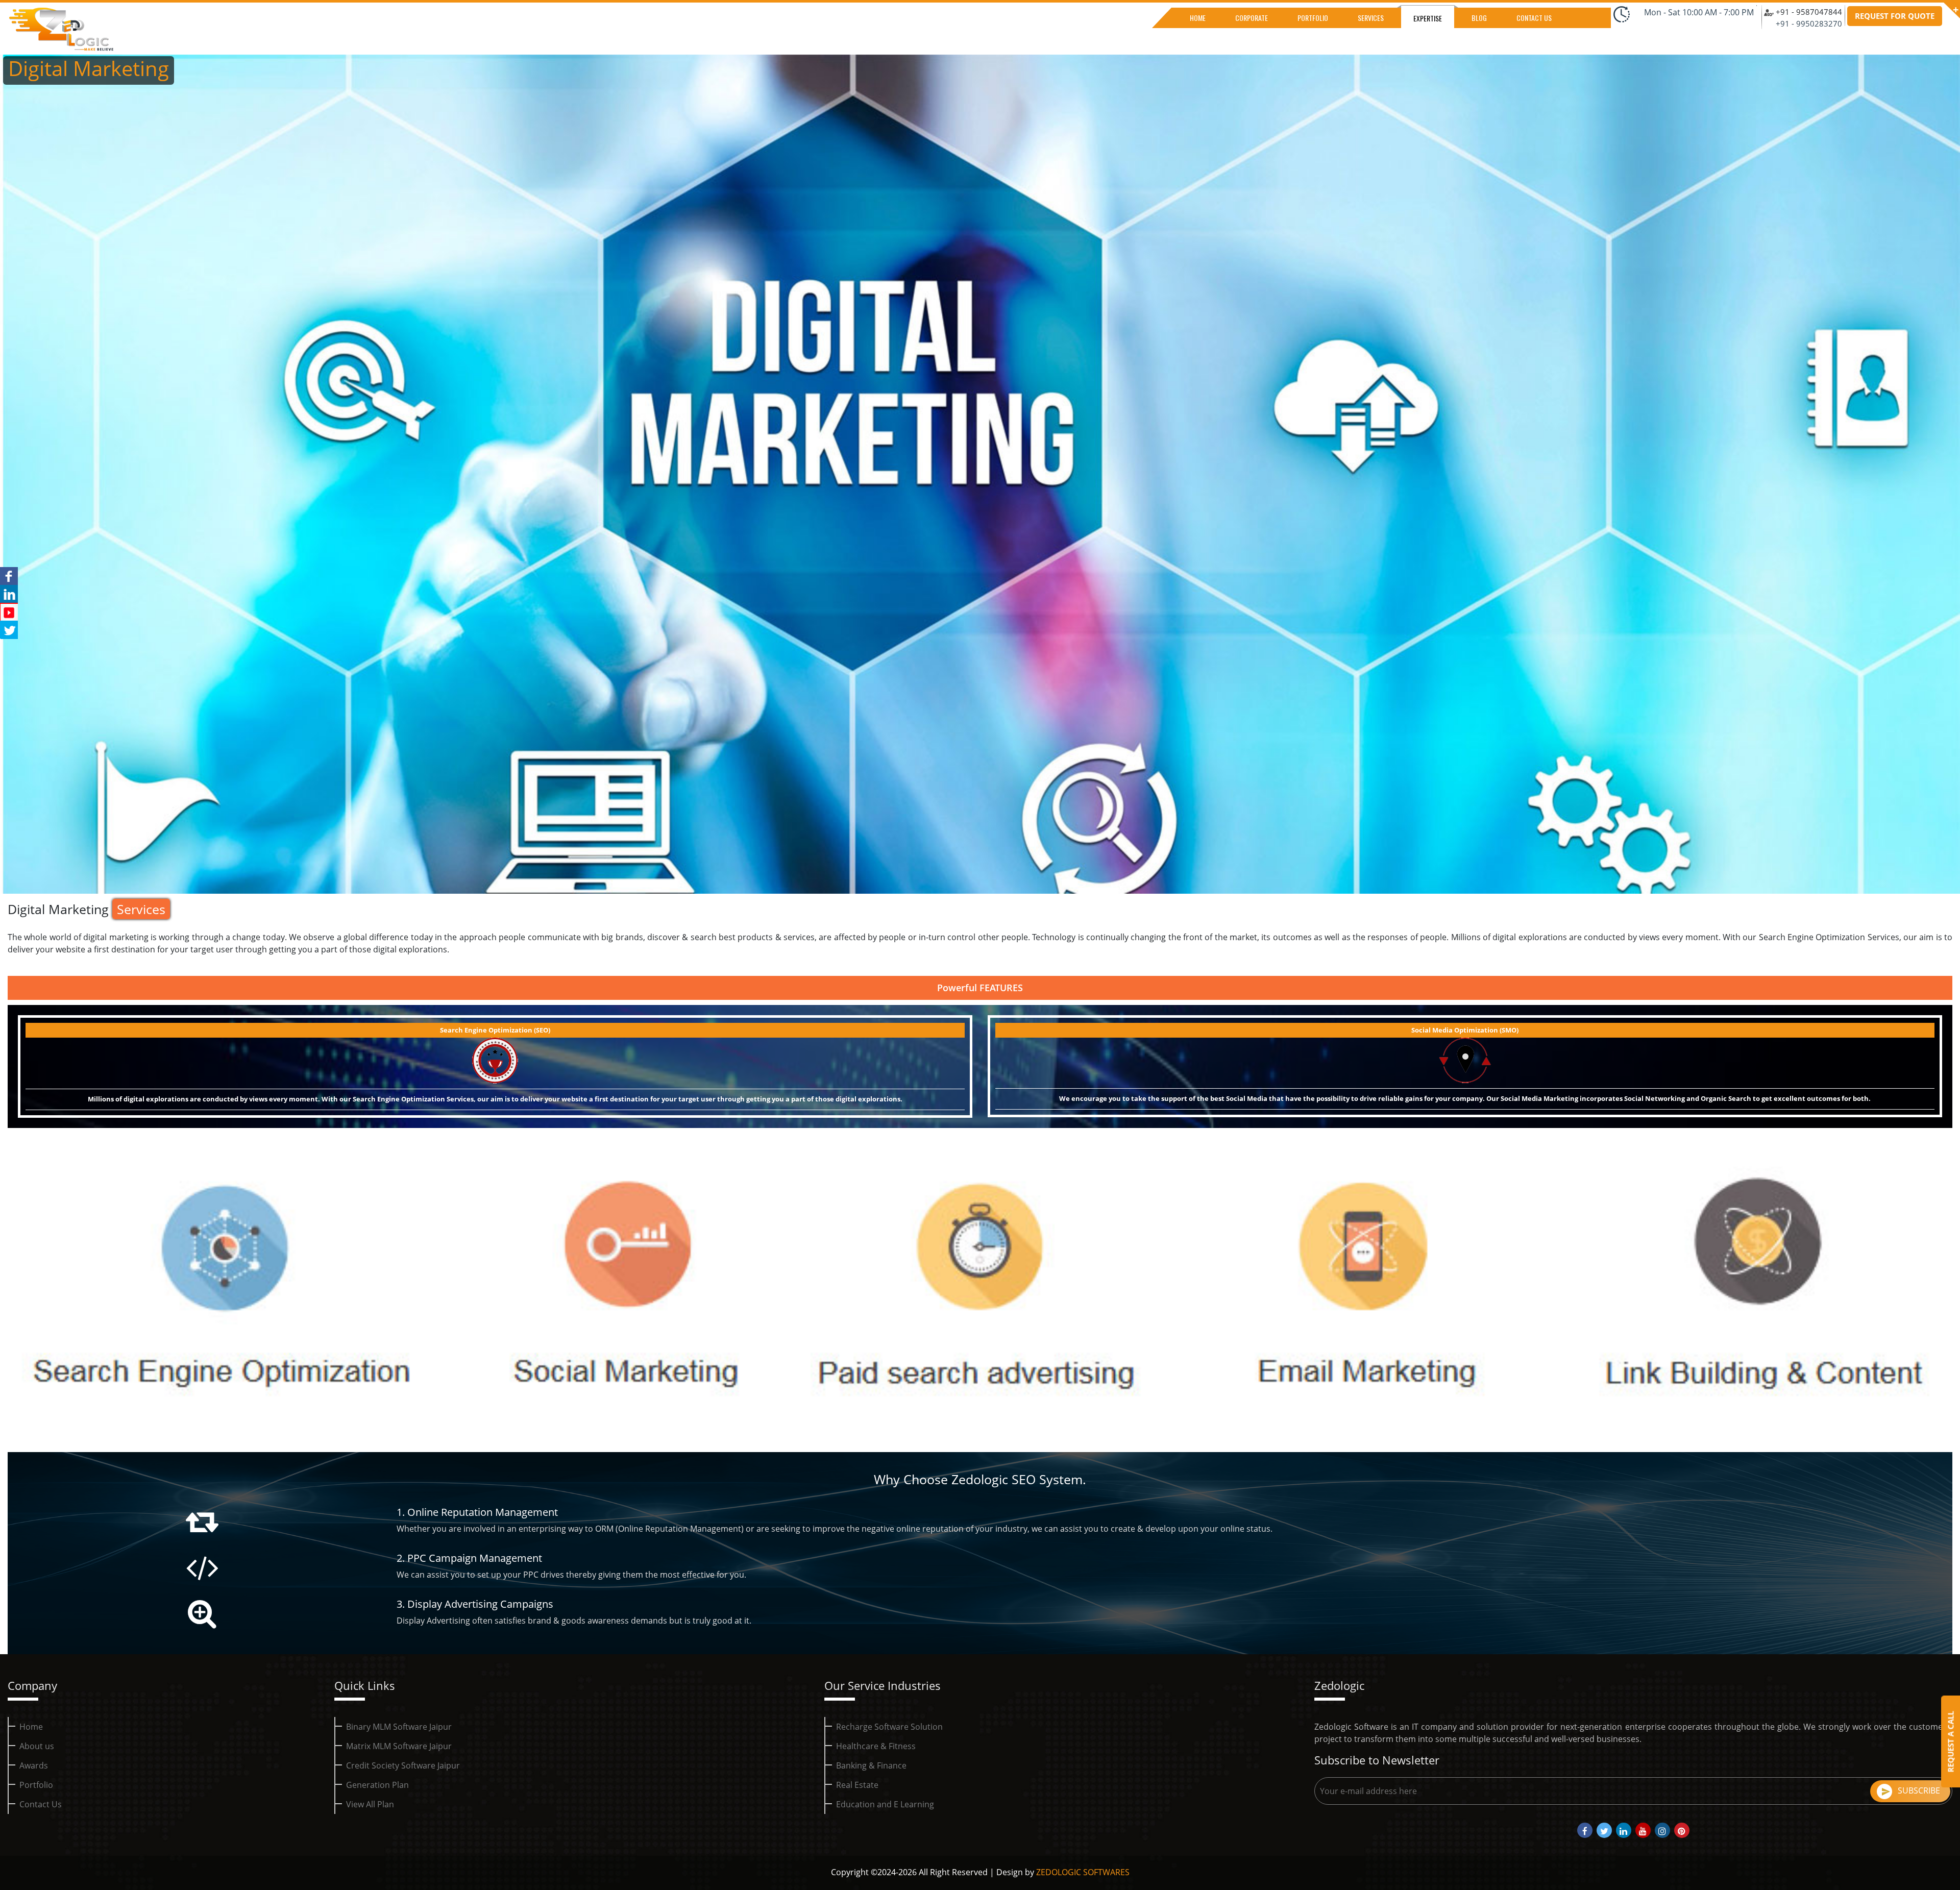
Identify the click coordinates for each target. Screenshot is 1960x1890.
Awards (34, 1765)
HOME (1198, 18)
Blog (1479, 18)
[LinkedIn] (9, 594)
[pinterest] (1682, 1830)
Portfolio (36, 1785)
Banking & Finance (871, 1765)
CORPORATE (1252, 18)
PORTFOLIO (1313, 18)
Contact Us (41, 1804)
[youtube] (1643, 1830)
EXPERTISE (1428, 18)
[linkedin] (1624, 1830)
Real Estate (857, 1785)
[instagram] (1662, 1830)
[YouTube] (9, 612)
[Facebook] (9, 576)
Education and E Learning (885, 1804)
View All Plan (370, 1804)
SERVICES (1371, 18)
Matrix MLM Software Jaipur (399, 1746)
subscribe (1919, 1790)
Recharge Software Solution (889, 1727)
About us (37, 1746)
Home (31, 1727)
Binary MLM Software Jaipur (399, 1727)
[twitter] (1604, 1830)
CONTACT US (1534, 18)
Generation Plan (377, 1785)
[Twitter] (9, 630)
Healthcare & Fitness (876, 1746)
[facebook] (1585, 1830)
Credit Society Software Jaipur (403, 1765)
